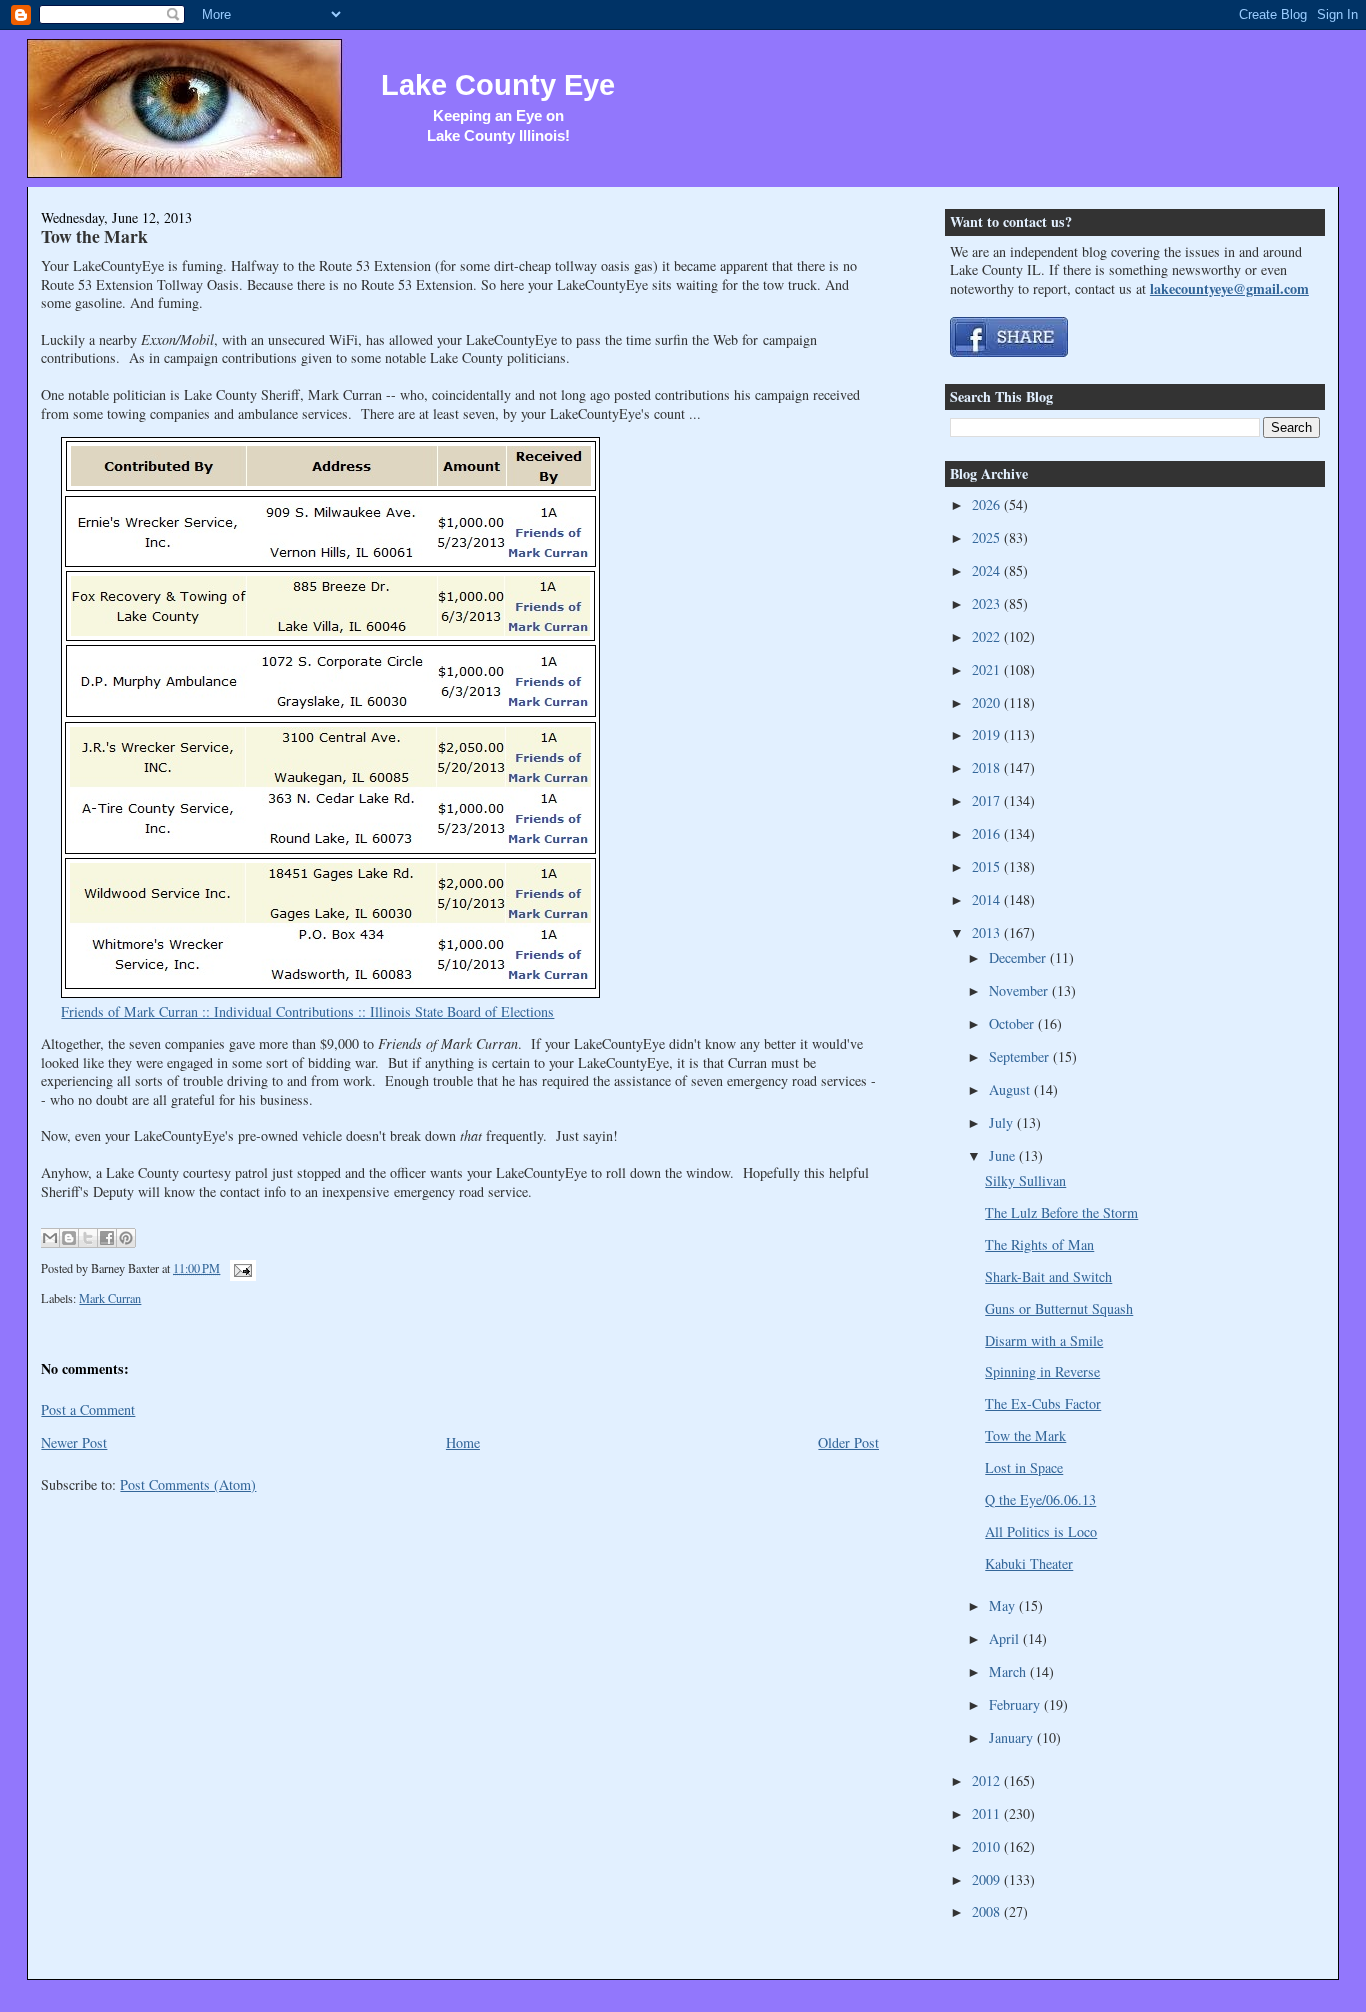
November (1020, 990)
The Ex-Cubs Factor (1043, 1403)
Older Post (848, 1442)
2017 (988, 800)
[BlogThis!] (69, 1238)
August (1011, 1089)
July (1003, 1122)
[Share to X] (88, 1238)
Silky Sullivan (1025, 1180)
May (1004, 1605)
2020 (988, 702)
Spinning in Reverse (1042, 1371)
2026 (988, 504)
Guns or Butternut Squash (1059, 1308)
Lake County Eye (498, 85)
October (1013, 1023)
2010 (988, 1846)
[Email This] (50, 1238)
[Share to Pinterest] (126, 1238)
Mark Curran (110, 1298)
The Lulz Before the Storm (1061, 1212)
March (1009, 1671)
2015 (988, 866)
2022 (988, 636)
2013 (988, 932)
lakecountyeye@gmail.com (1229, 288)
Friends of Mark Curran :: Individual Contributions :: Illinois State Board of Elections (307, 1011)
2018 (988, 767)
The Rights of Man (1039, 1244)
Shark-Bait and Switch (1048, 1276)
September (1021, 1056)
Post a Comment (88, 1409)
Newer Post (74, 1442)
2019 (988, 734)
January (1013, 1737)
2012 (988, 1780)
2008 (988, 1911)
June (1004, 1155)
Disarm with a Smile (1044, 1340)
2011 (988, 1813)
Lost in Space (1024, 1467)
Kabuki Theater (1029, 1563)
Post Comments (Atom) (188, 1484)
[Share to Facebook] (107, 1238)
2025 (988, 537)
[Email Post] (239, 1268)
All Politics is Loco (1041, 1531)
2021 (988, 669)
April (1006, 1638)
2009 (988, 1879)
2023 (988, 603)
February (1016, 1704)
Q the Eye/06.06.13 (1040, 1499)
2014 (988, 899)
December (1019, 957)
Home (463, 1442)
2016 (988, 833)
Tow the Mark (94, 236)
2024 (988, 570)
